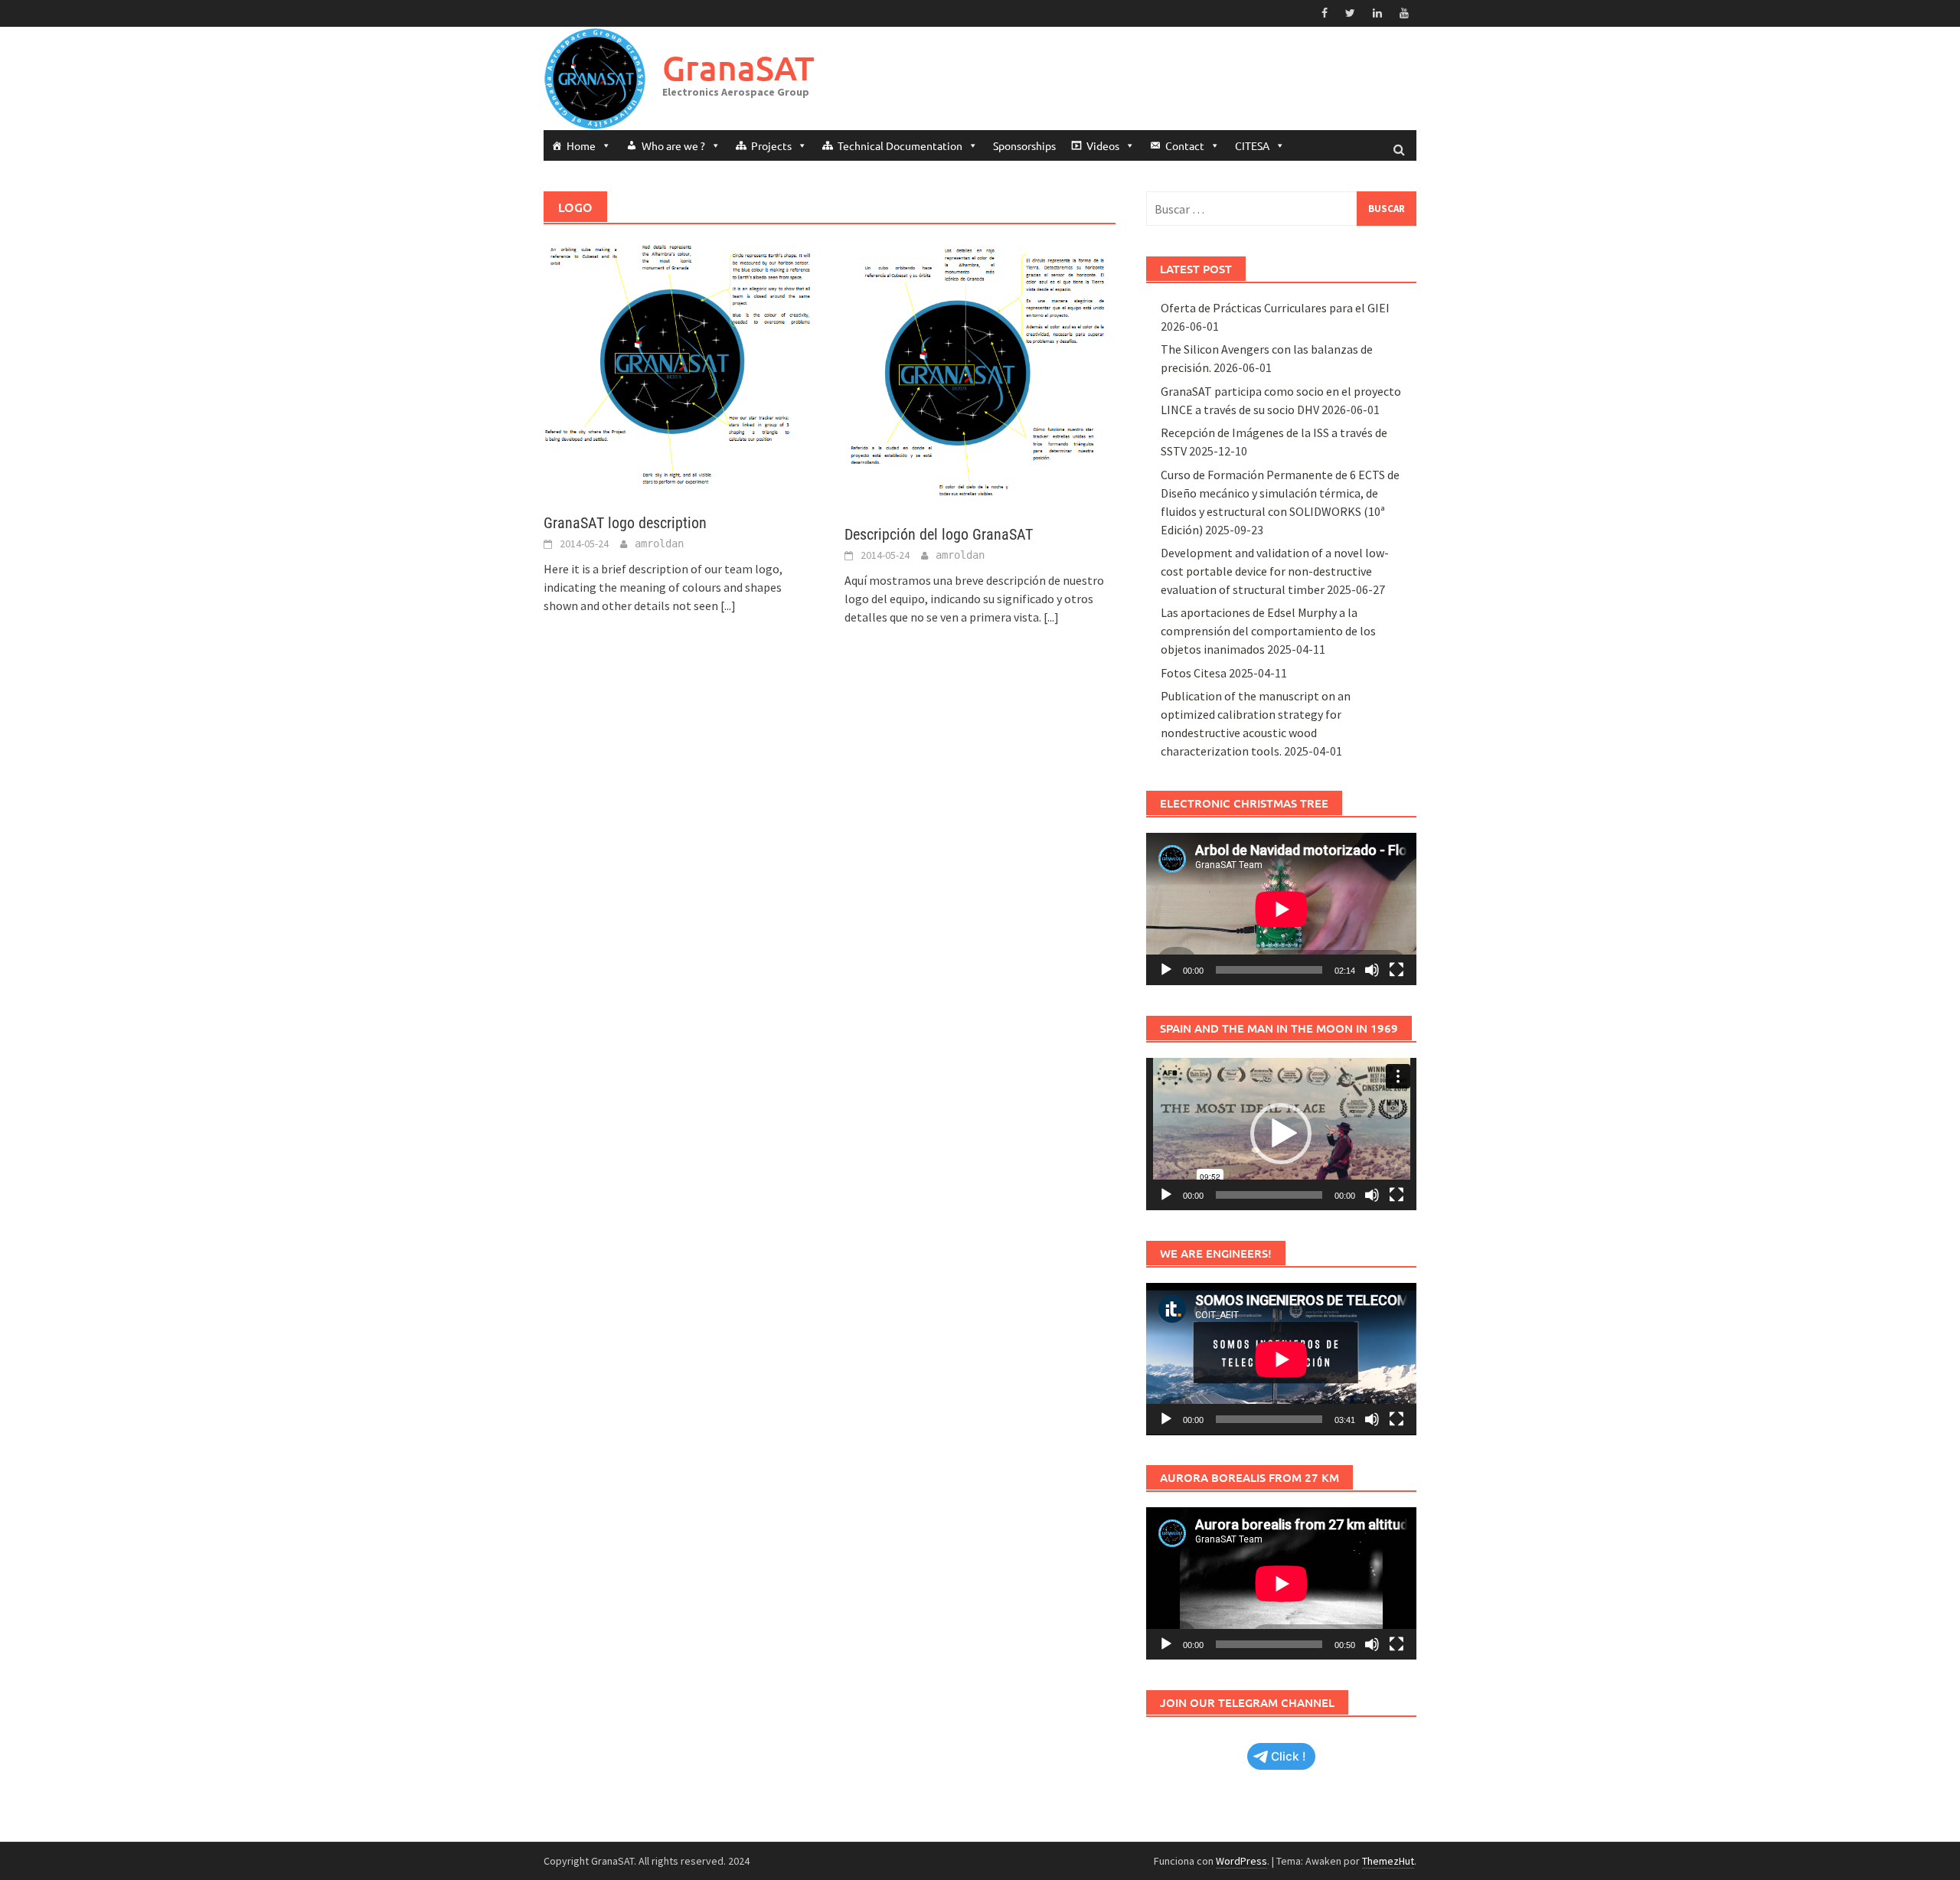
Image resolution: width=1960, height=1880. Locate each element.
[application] (1281, 909)
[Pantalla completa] (1396, 970)
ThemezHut (1388, 1861)
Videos (1103, 145)
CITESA (1252, 145)
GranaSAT (738, 68)
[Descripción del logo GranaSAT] (980, 370)
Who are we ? (673, 145)
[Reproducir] (1166, 970)
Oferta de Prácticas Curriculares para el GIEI (1275, 308)
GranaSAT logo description (625, 523)
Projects (771, 145)
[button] (1281, 1134)
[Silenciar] (1372, 970)
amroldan (659, 543)
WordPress (1241, 1861)
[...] (728, 605)
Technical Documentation (900, 145)
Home (581, 145)
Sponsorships (1024, 145)
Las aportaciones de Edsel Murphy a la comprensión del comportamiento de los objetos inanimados (1268, 631)
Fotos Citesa (1194, 673)
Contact (1185, 145)
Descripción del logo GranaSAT (939, 534)
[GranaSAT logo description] (679, 364)
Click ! (1289, 1756)
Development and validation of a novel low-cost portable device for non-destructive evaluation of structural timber (1275, 571)
